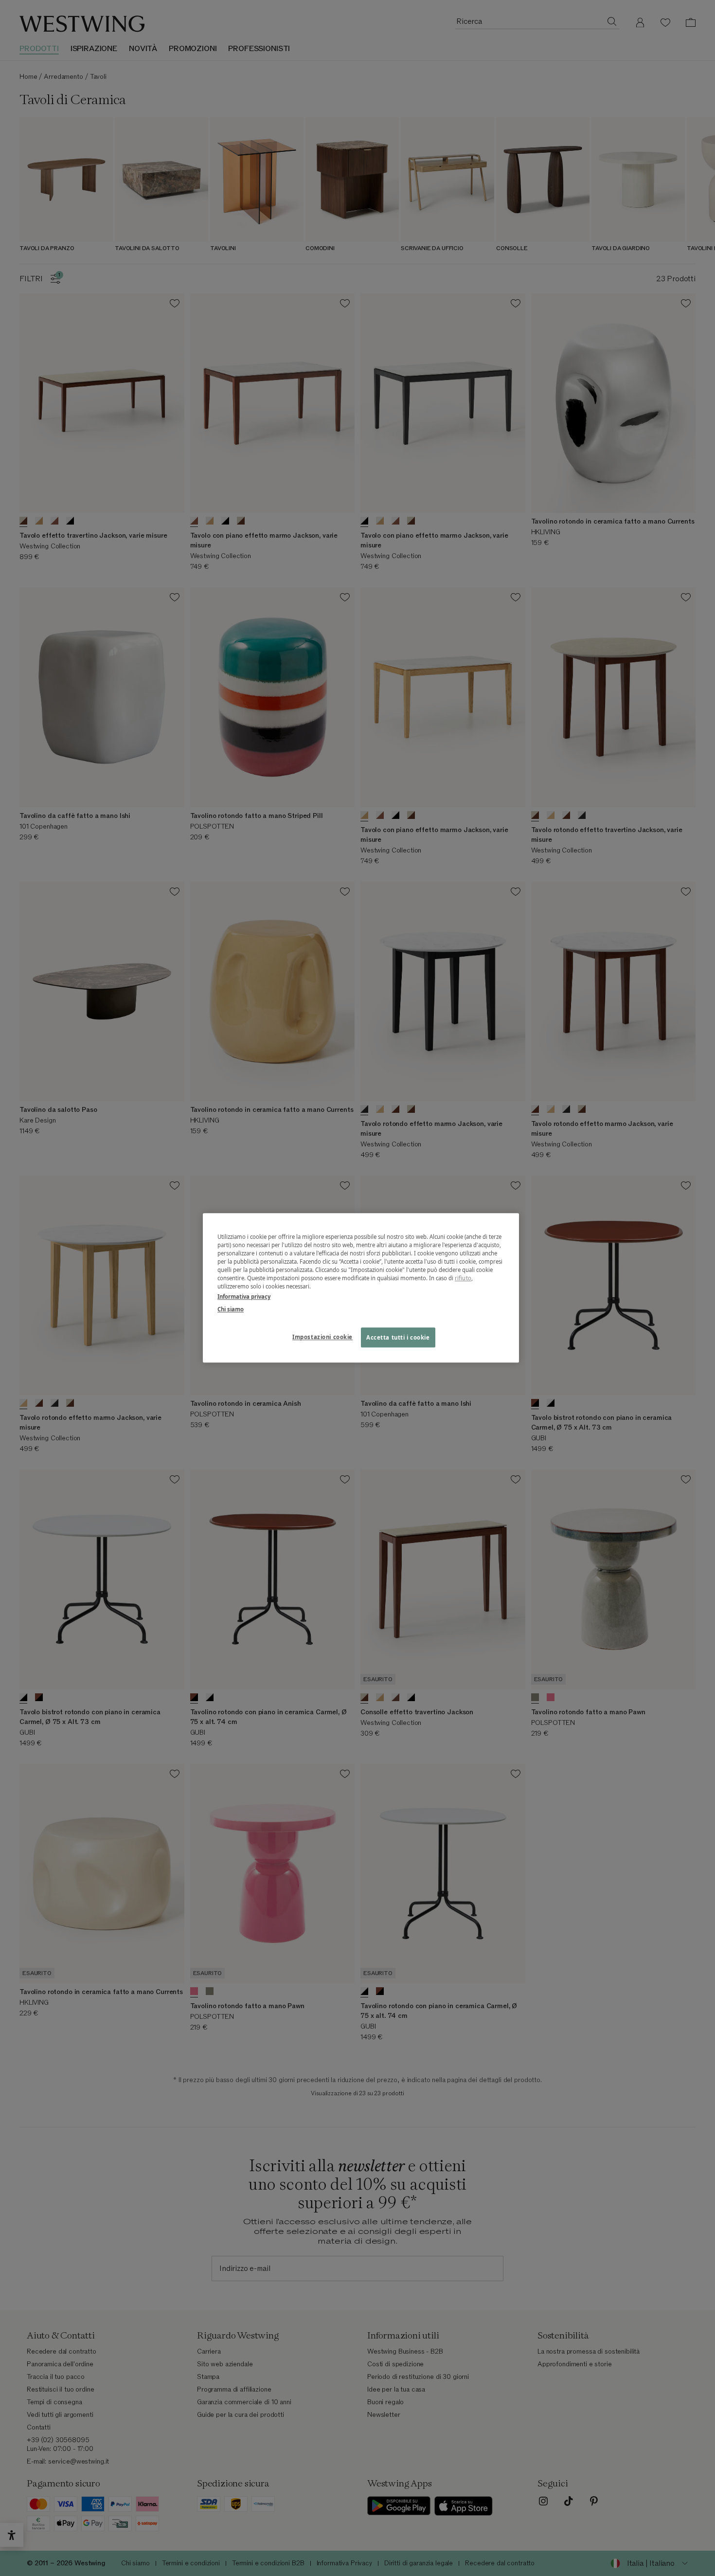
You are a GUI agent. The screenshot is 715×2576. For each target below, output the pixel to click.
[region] (361, 1288)
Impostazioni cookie (322, 1337)
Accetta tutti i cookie (398, 1337)
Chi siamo (231, 1309)
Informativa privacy (244, 1297)
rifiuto (463, 1279)
